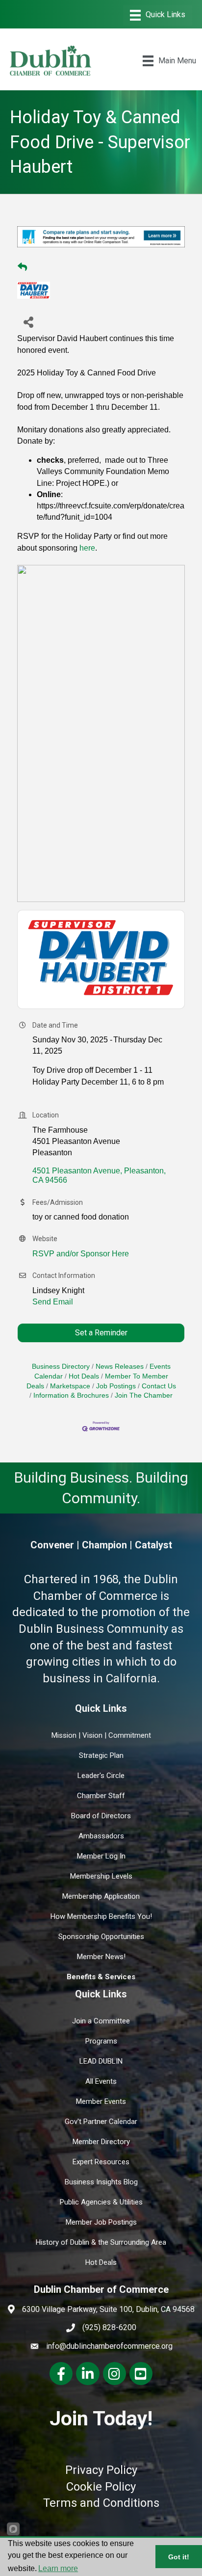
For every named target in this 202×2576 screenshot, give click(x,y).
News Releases (120, 1367)
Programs (101, 2041)
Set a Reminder (101, 1333)
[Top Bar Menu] (158, 15)
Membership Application (101, 1896)
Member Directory (101, 2142)
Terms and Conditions (101, 2503)
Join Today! (101, 2418)
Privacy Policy (101, 2470)
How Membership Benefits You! (101, 1916)
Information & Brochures (71, 1395)
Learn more (58, 2568)
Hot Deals (84, 1376)
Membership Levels (101, 1876)
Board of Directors (101, 1816)
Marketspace (70, 1386)
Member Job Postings (101, 2222)
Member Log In (101, 1856)
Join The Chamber (144, 1395)
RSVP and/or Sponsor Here (81, 1254)
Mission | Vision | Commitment (101, 1735)
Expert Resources (101, 2162)
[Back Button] (22, 267)
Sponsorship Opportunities (101, 1937)
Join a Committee (101, 2021)
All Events (101, 2081)
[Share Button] (28, 322)
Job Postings (116, 1386)
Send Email (53, 1302)
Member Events (101, 2101)
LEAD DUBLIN (101, 2061)
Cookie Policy (101, 2487)
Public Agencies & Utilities (101, 2202)
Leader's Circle (101, 1776)
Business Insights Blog (101, 2182)
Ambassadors (101, 1836)
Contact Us (159, 1386)
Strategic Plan (101, 1755)
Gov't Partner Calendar (101, 2122)
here (87, 548)
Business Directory (61, 1367)
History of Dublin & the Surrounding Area (101, 2242)
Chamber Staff (101, 1796)
